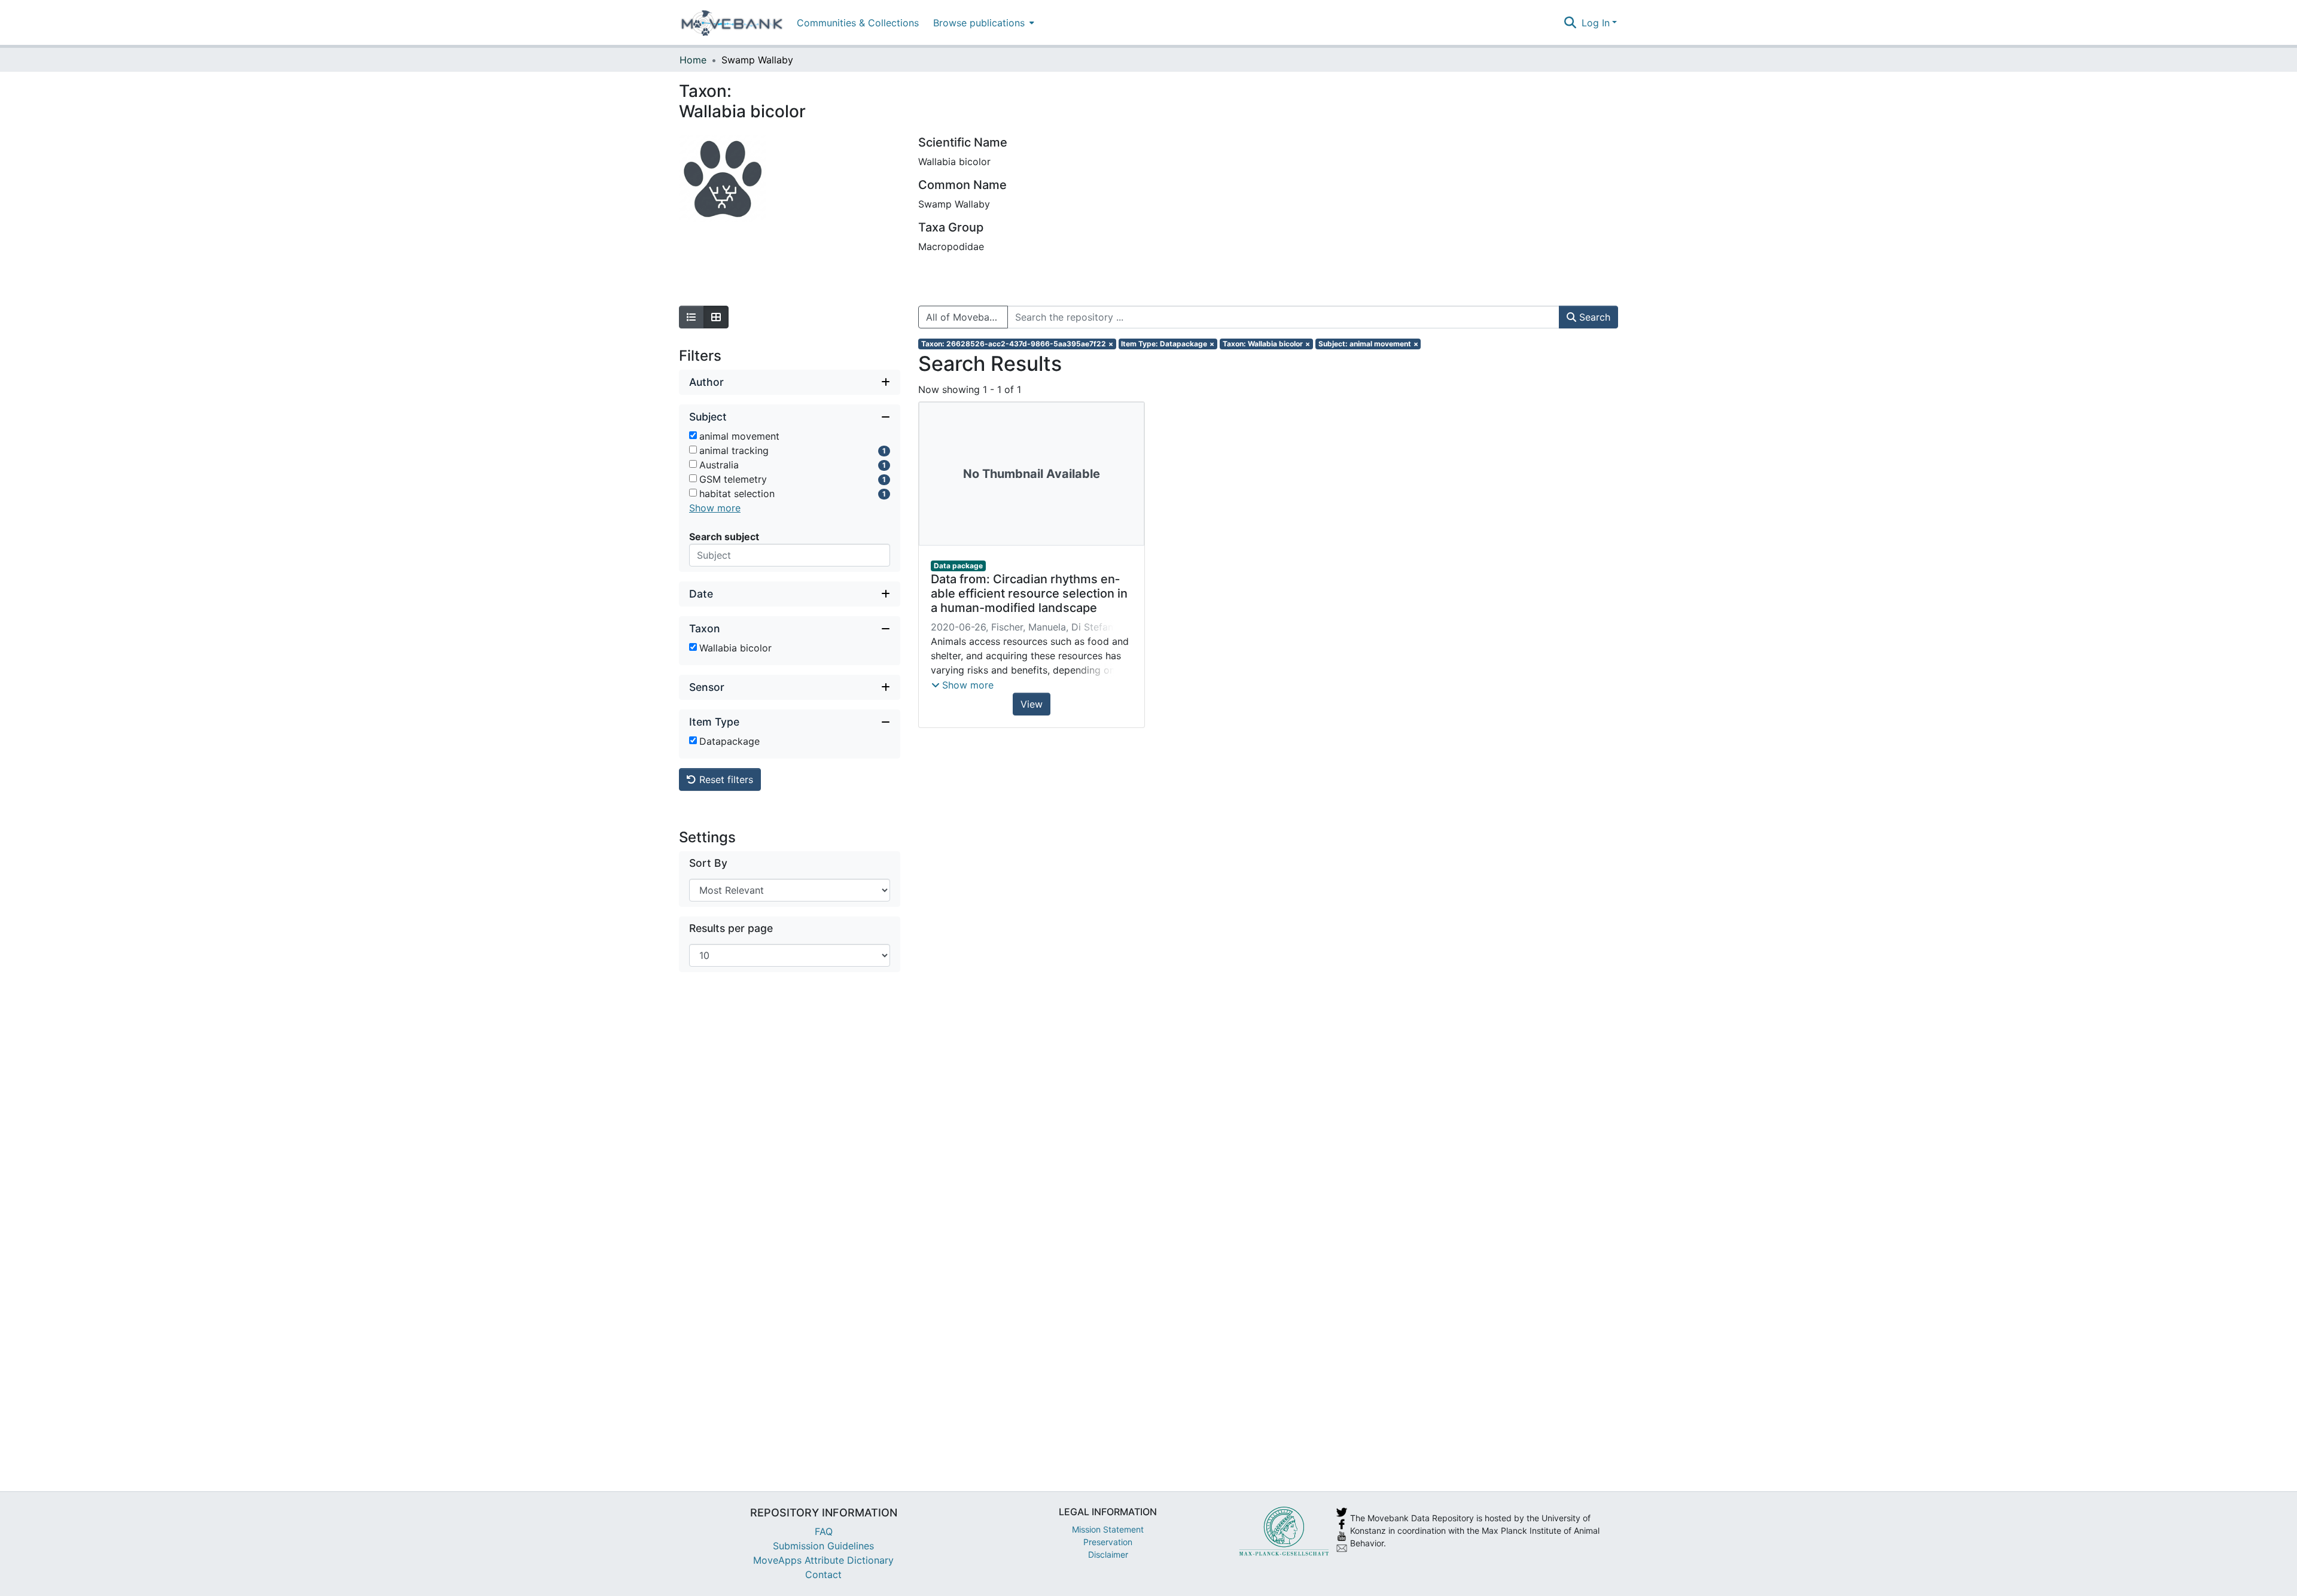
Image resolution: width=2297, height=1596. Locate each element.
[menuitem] (983, 22)
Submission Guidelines (823, 1546)
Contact (823, 1574)
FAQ (824, 1531)
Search (1593, 317)
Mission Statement (1108, 1529)
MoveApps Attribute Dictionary (823, 1560)
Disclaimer (1108, 1554)
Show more (715, 508)
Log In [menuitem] (1596, 23)
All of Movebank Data (967, 317)
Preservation (1108, 1542)
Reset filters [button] (725, 779)
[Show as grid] (716, 317)
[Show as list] (691, 317)
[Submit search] (1571, 23)
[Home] (732, 23)
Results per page (731, 928)
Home (693, 60)
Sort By (708, 863)
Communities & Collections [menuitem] (858, 23)
